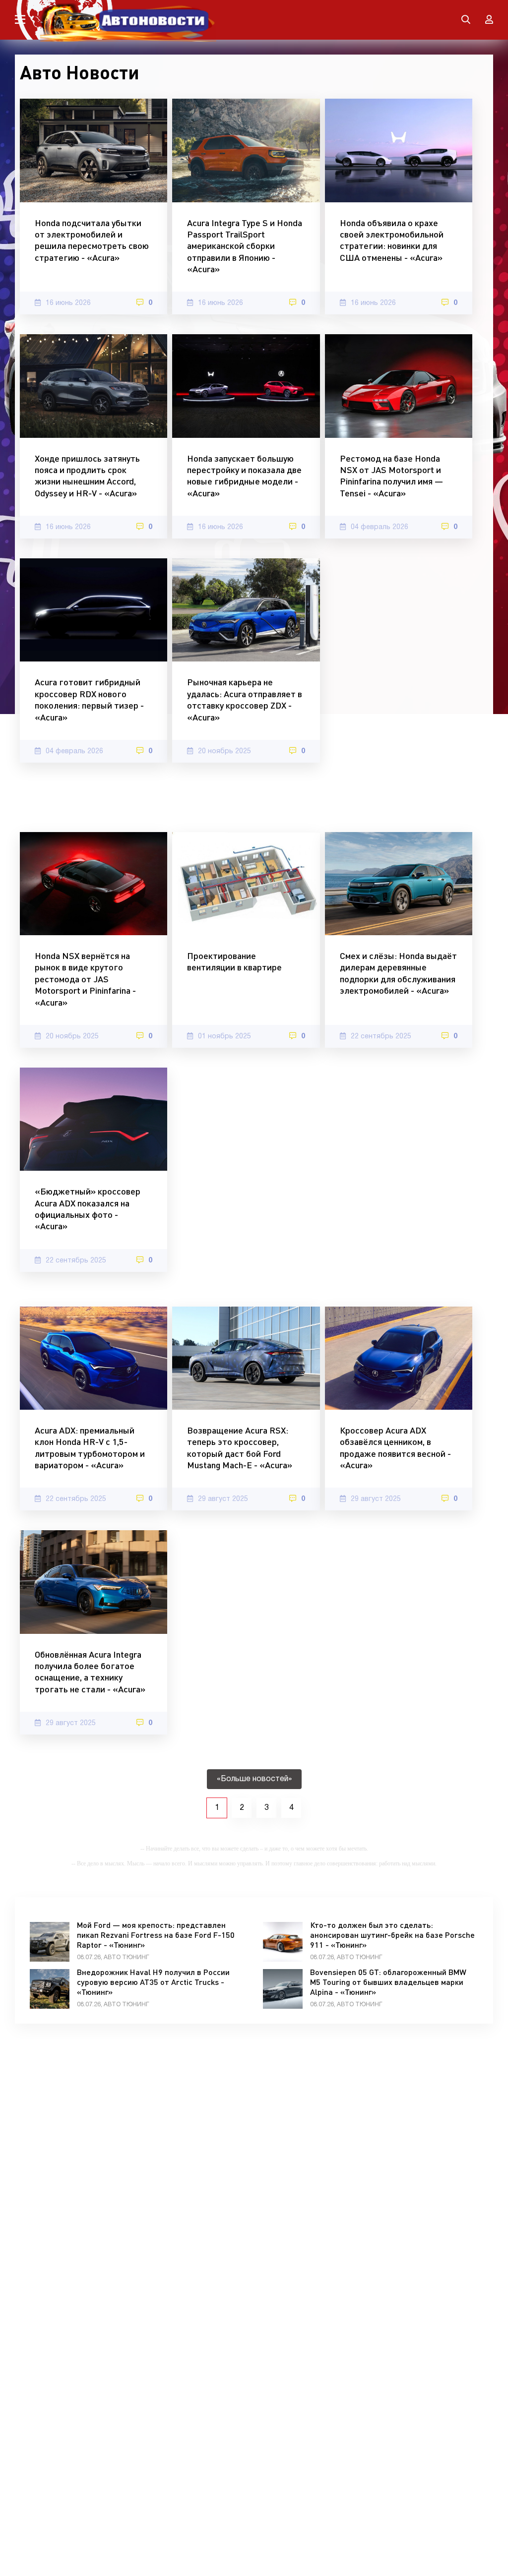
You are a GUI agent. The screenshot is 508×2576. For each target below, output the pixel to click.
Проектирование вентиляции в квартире (234, 961)
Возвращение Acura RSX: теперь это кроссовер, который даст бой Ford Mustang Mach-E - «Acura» (240, 1447)
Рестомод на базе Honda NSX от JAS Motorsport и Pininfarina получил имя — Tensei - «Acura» (391, 476)
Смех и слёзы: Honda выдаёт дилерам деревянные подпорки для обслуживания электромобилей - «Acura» (398, 973)
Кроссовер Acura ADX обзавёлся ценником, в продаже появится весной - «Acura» (395, 1447)
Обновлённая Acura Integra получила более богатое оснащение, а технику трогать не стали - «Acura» (90, 1672)
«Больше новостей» (254, 1779)
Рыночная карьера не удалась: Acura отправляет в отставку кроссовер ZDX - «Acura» (245, 699)
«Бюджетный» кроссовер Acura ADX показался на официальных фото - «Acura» (88, 1208)
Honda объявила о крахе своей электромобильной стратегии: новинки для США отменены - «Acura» (392, 240)
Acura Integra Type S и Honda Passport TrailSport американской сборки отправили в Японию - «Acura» (245, 246)
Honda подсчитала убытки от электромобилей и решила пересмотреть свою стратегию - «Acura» (92, 240)
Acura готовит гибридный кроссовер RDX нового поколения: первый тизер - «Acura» (89, 699)
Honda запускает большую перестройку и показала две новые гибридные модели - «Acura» (244, 476)
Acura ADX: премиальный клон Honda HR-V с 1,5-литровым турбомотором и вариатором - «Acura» (90, 1447)
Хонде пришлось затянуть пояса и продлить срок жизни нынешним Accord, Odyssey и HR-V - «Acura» (87, 476)
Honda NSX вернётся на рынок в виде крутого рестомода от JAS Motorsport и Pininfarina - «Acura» (85, 979)
